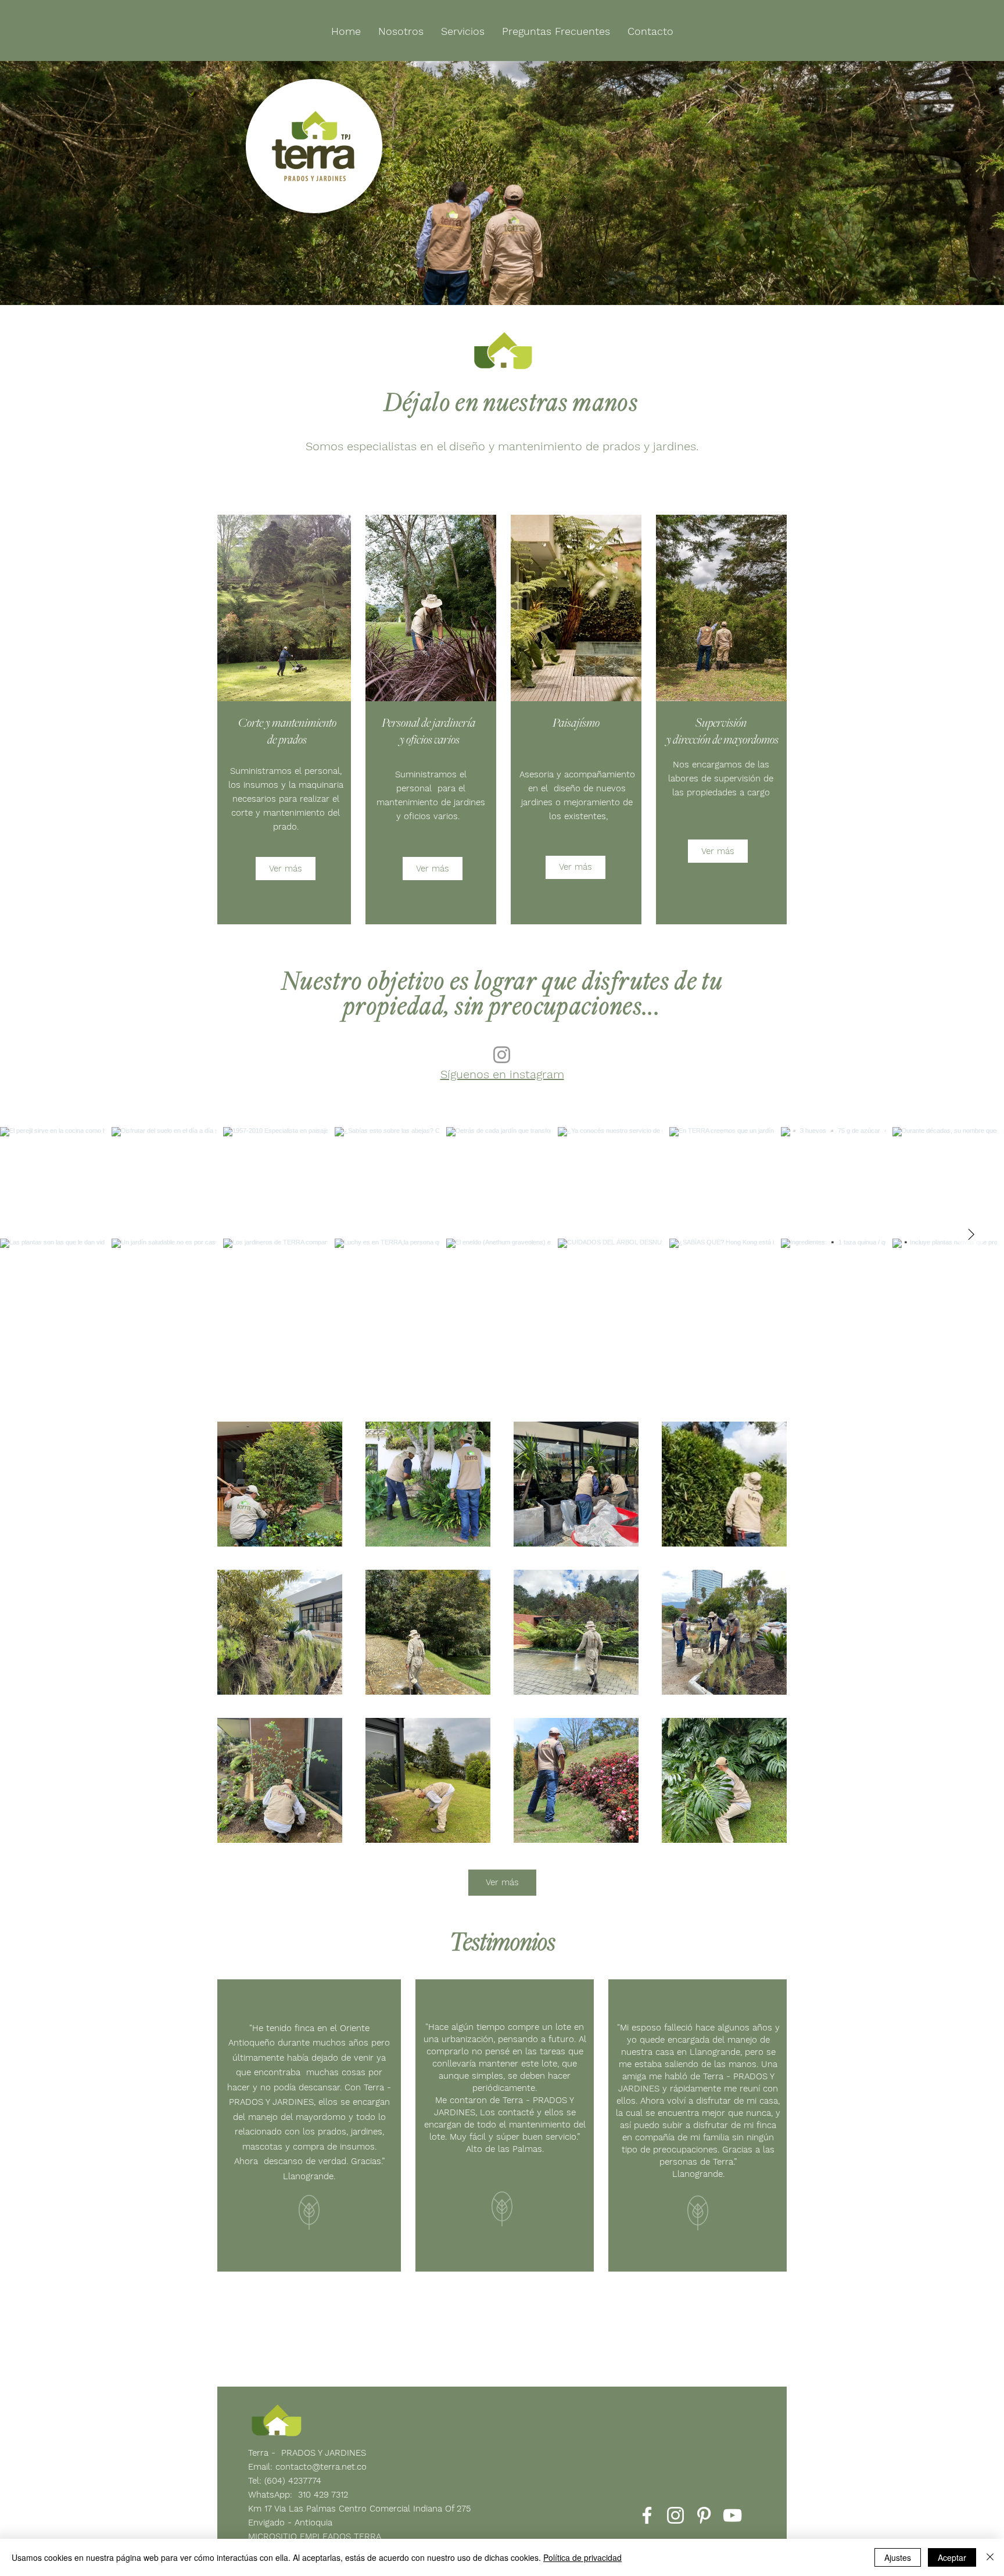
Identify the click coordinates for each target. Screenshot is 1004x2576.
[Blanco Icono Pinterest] (704, 2515)
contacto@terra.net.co (321, 2467)
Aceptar (952, 2557)
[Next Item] (971, 1235)
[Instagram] (502, 1055)
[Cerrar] (990, 2557)
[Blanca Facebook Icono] (647, 2515)
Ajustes (898, 2557)
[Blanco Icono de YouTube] (732, 2515)
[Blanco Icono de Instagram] (675, 2515)
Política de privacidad (582, 2557)
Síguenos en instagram (502, 1074)
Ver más (502, 1882)
